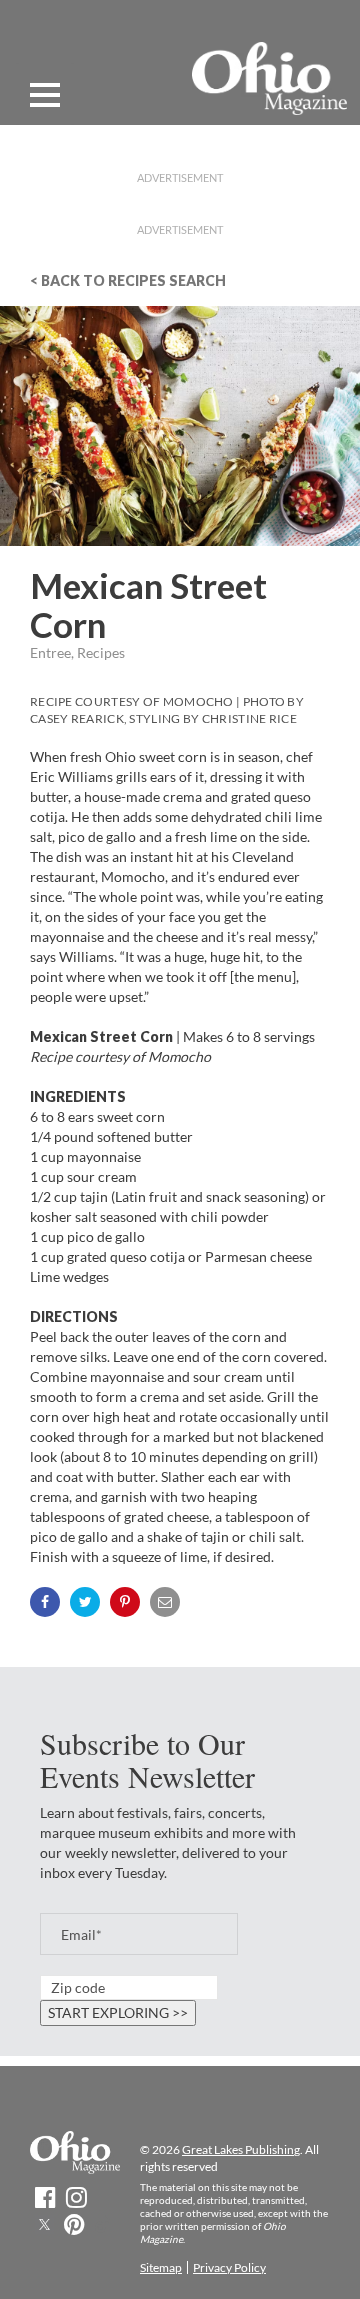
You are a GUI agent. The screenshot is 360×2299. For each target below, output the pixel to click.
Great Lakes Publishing (241, 2149)
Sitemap (161, 2267)
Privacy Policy (229, 2267)
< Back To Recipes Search (128, 280)
